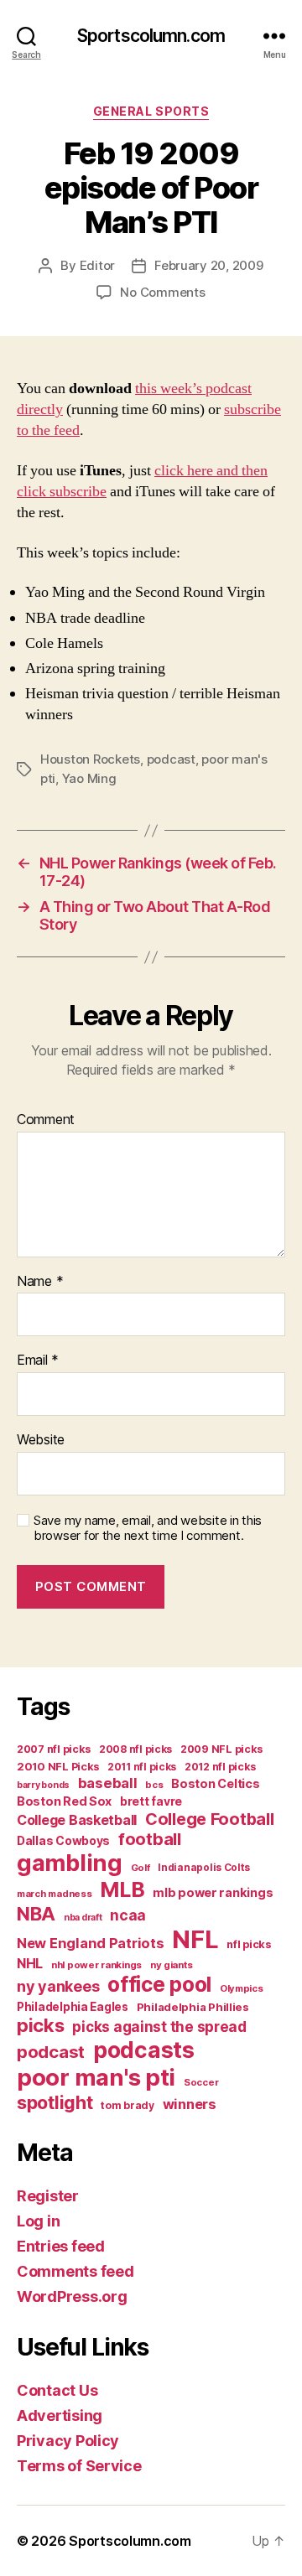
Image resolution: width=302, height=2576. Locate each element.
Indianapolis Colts (203, 1868)
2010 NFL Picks (58, 1767)
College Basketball (77, 1820)
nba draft (83, 1918)
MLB (122, 1889)
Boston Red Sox (64, 1801)
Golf (141, 1868)
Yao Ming (89, 778)
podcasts (144, 2050)
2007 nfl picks (54, 1749)
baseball (108, 1783)
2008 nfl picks (135, 1749)
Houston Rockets (90, 759)
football (150, 1839)
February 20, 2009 (209, 265)
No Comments (162, 292)
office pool (159, 1984)
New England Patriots (91, 1943)
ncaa (128, 1915)
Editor (97, 265)
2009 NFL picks (221, 1749)
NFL (195, 1939)
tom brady (128, 2105)
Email (38, 1361)
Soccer (201, 2082)
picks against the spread (159, 2027)
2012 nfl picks (220, 1767)
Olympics (242, 1988)
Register (48, 2196)
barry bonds (43, 1785)
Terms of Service (79, 2466)
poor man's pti (96, 2077)
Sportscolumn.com (151, 36)
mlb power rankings (213, 1892)
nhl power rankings (96, 1965)
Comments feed (75, 2271)
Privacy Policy (68, 2441)
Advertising (60, 2415)
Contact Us (57, 2390)
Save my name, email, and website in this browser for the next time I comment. (148, 1529)
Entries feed (61, 2246)
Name (40, 1282)
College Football (210, 1819)
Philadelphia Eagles (73, 2007)
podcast (171, 759)
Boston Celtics (215, 1783)
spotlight (55, 2102)
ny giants (172, 1965)
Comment (46, 1120)
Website (41, 1440)
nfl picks (249, 1944)
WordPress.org (72, 2296)
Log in (38, 2221)
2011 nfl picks (142, 1767)
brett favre (151, 1801)
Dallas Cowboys (63, 1840)
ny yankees (58, 1986)
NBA (36, 1913)
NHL (30, 1964)
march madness (55, 1894)
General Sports (151, 111)
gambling (70, 1863)
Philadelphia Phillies (193, 2007)
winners (190, 2104)
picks (41, 2025)
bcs (154, 1785)
